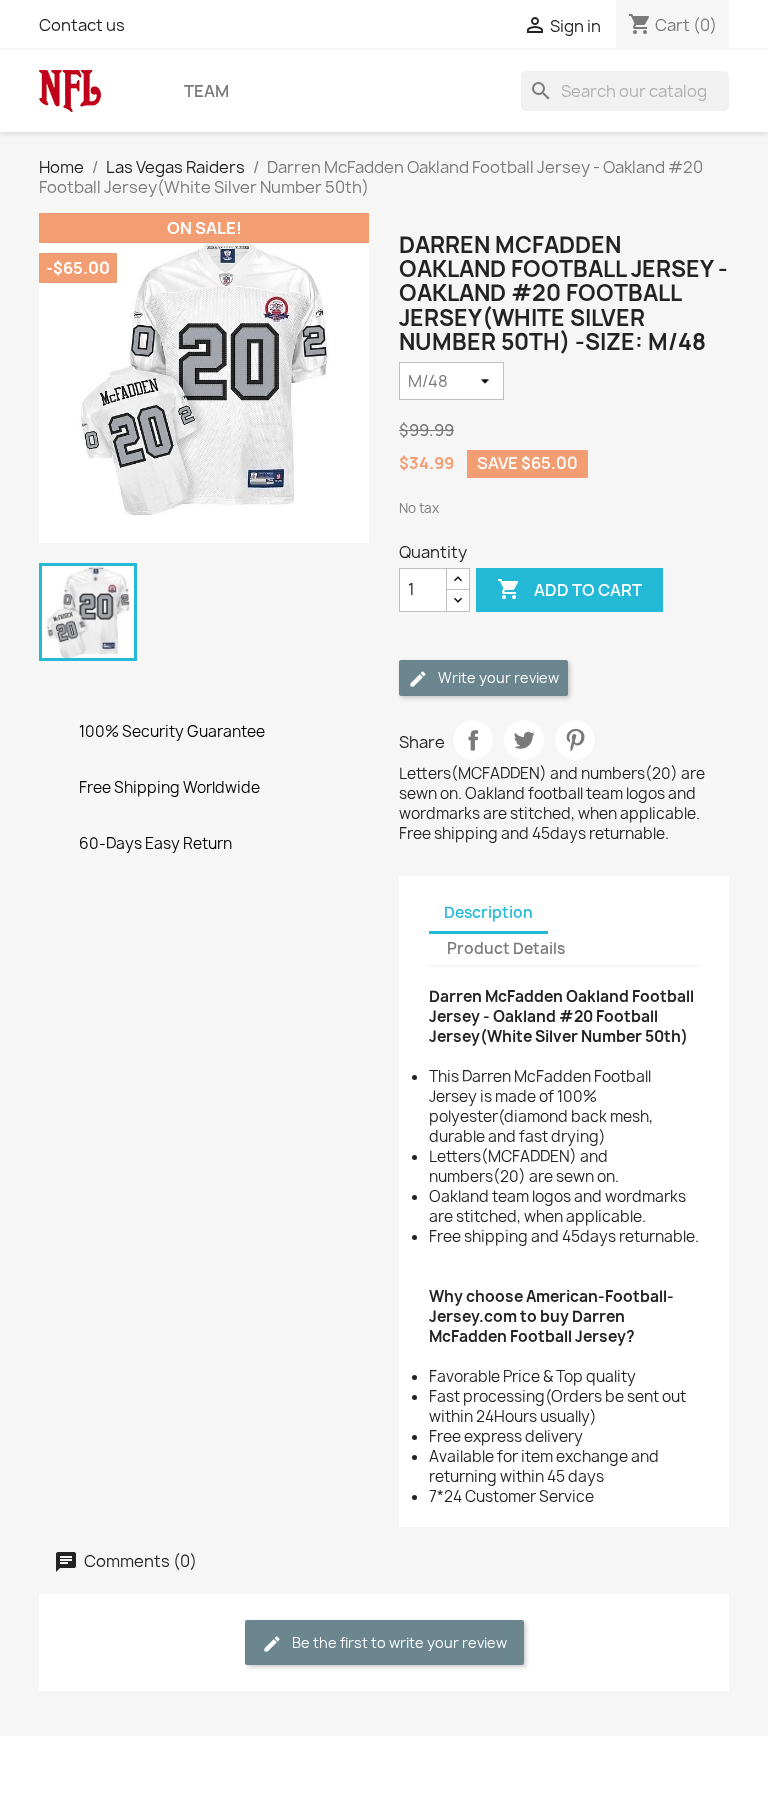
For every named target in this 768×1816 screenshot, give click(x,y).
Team (206, 91)
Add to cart (569, 589)
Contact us (82, 25)
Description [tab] (488, 912)
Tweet (524, 740)
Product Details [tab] (506, 948)
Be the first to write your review (398, 1642)
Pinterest (575, 740)
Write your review (497, 677)
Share (473, 740)
